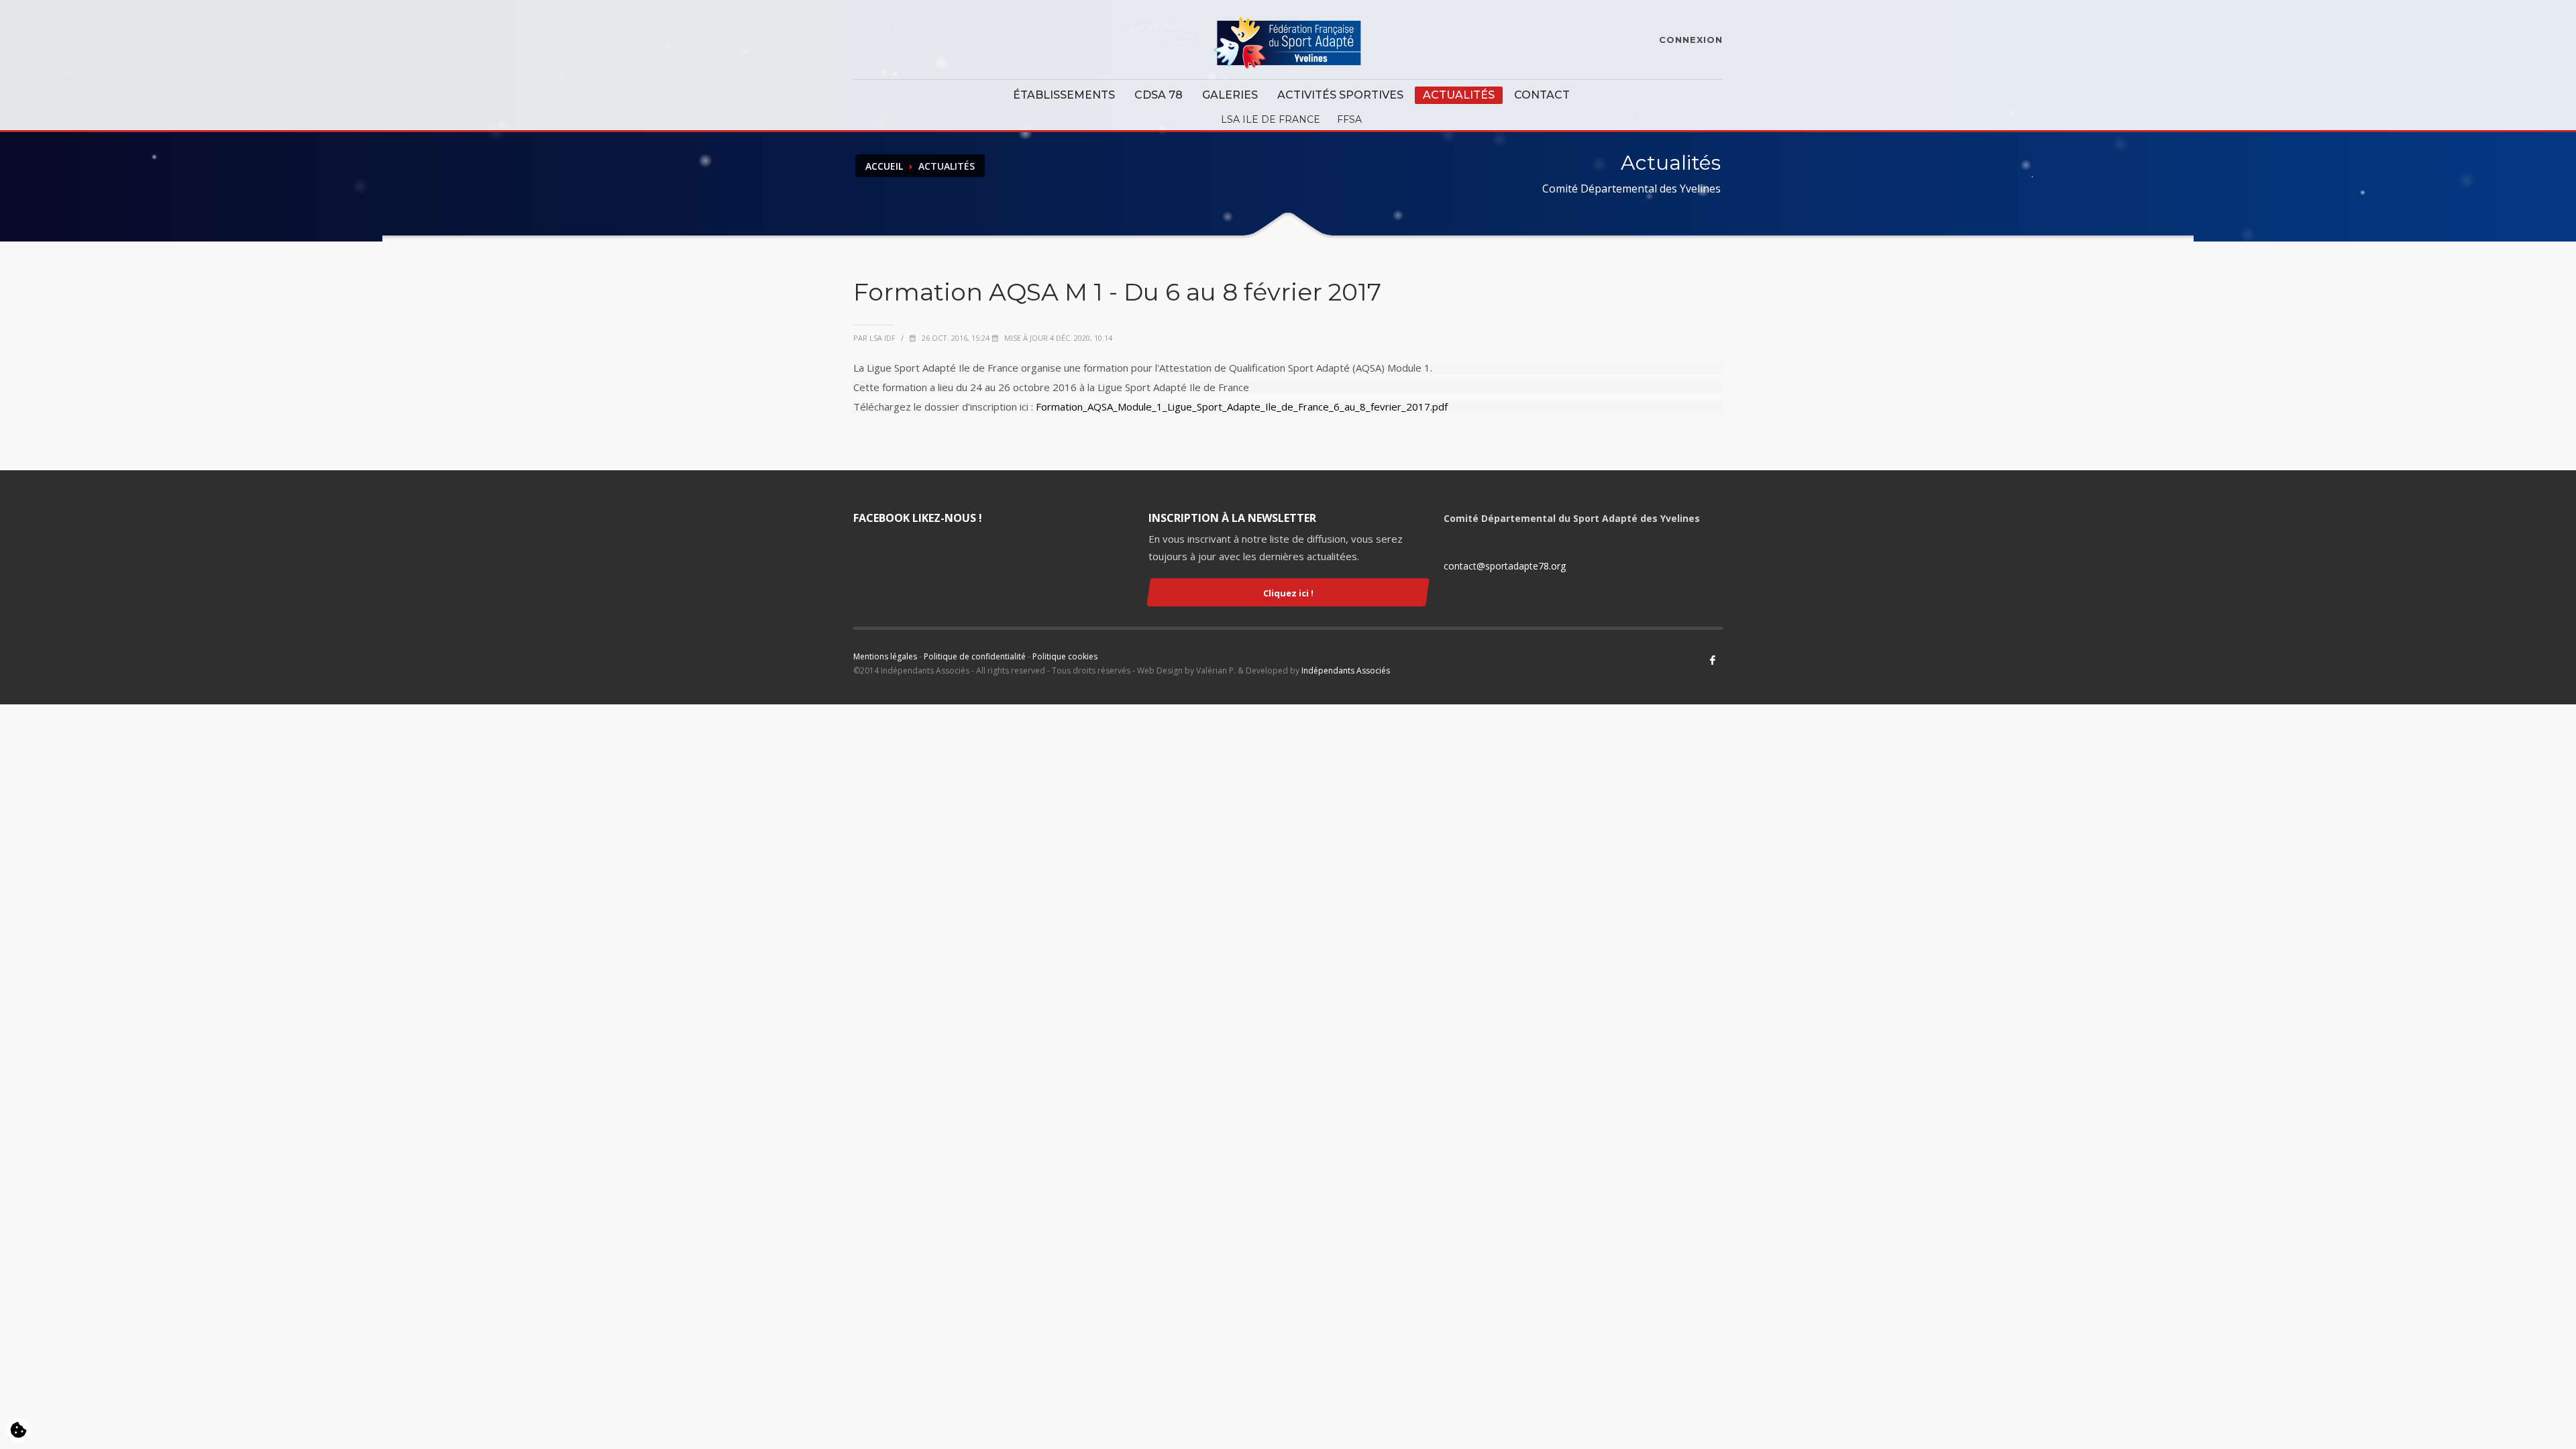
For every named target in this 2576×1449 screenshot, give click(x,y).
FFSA (1349, 119)
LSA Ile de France (1271, 119)
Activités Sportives (1340, 95)
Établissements (1064, 95)
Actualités (1459, 95)
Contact (1542, 95)
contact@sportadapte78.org (1505, 566)
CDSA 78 (1159, 95)
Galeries (1230, 95)
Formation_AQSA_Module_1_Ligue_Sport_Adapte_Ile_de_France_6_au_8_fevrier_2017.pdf (1242, 407)
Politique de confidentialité (975, 656)
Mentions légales (885, 656)
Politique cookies (1065, 656)
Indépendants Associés (1346, 670)
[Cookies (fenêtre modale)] (18, 1431)
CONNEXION (1691, 40)
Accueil (884, 166)
